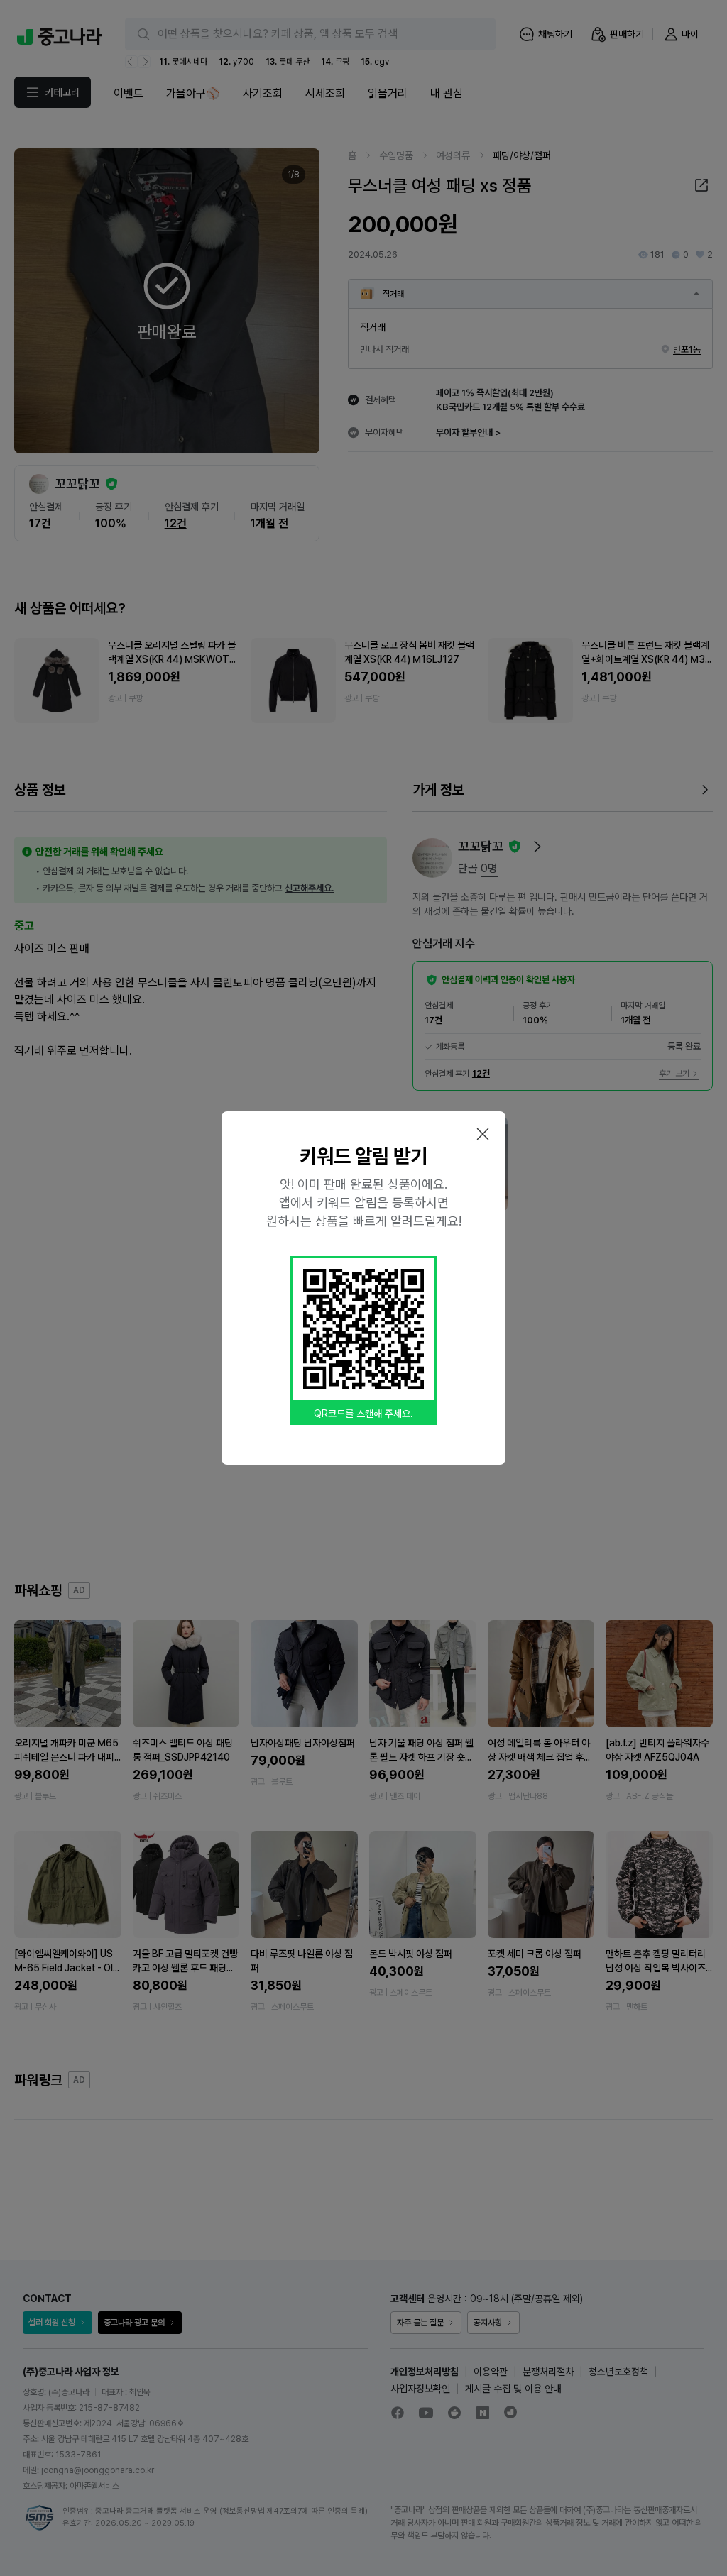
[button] (483, 1134)
